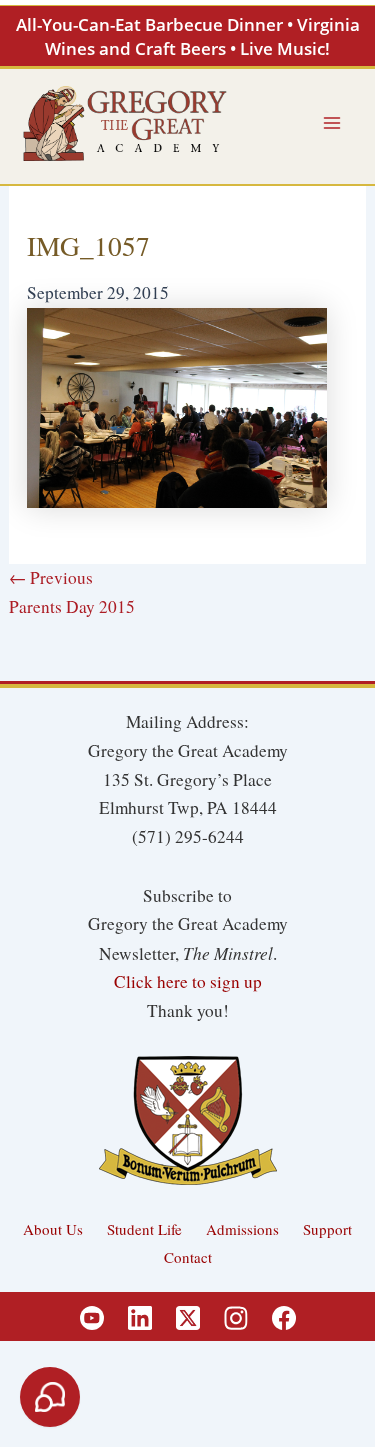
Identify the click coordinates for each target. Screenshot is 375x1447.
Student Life (144, 1229)
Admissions (242, 1229)
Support (327, 1229)
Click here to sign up (188, 981)
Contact (188, 1257)
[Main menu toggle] (332, 123)
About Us (53, 1229)
